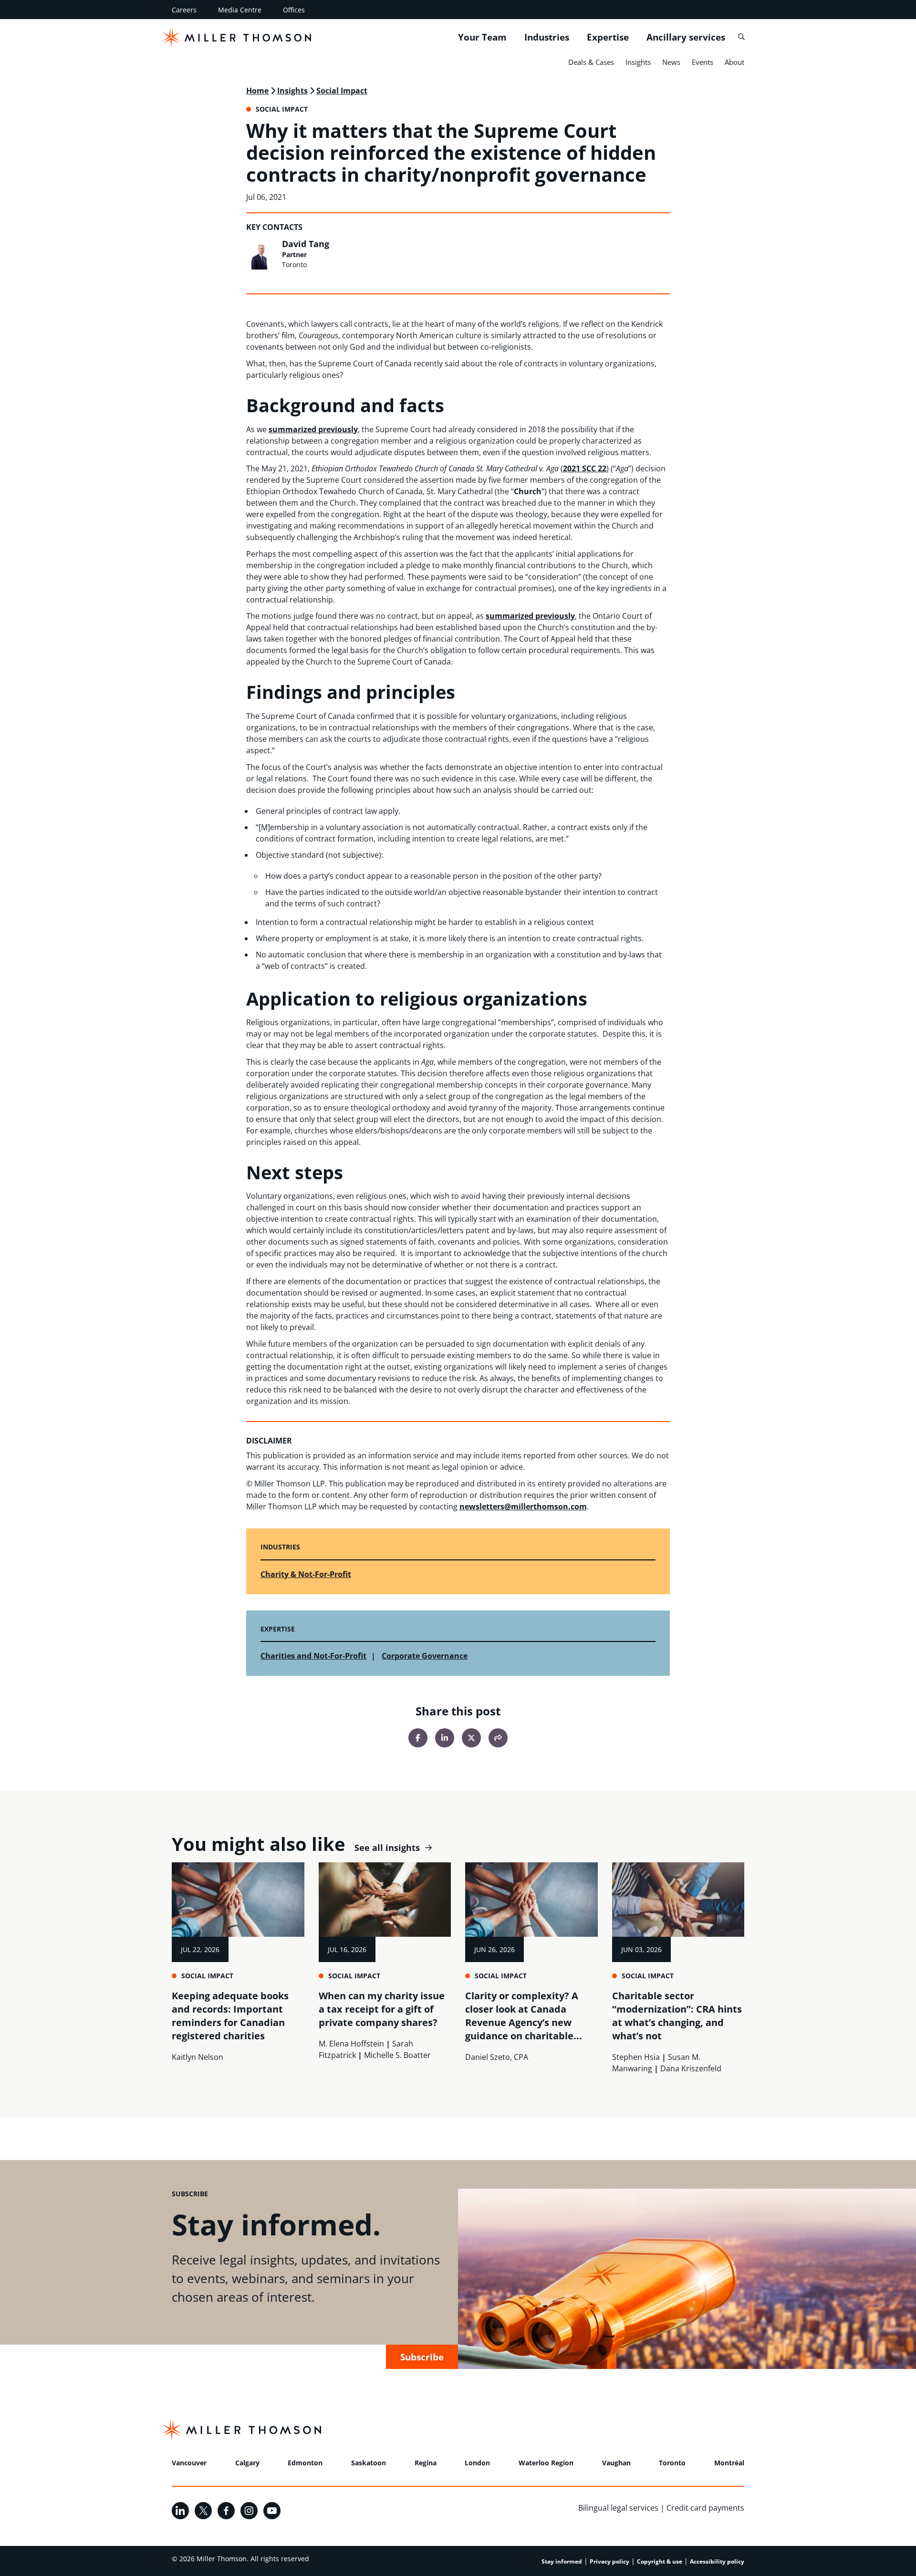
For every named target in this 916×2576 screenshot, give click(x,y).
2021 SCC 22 (585, 468)
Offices (294, 10)
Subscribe (422, 2357)
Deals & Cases (591, 62)
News (671, 62)
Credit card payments (705, 2508)
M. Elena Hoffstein (351, 2044)
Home (257, 91)
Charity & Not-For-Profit (306, 1574)
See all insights (387, 1848)
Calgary (247, 2463)
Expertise (608, 37)
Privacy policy (609, 2561)
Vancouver (189, 2463)
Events (703, 62)
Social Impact (342, 91)
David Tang (306, 244)
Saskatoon (369, 2463)
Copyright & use (660, 2561)
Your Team (482, 37)
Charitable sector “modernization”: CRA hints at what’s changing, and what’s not (677, 2016)
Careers (184, 10)
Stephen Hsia (636, 2057)
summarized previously (313, 429)
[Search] (741, 37)
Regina (426, 2463)
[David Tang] (261, 254)
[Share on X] (471, 1738)
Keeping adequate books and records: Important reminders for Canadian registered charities (230, 2016)
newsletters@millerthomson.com (523, 1506)
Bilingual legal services (618, 2508)
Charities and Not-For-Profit (313, 1656)
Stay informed (562, 2561)
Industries (547, 37)
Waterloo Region (546, 2463)
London (477, 2463)
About (734, 62)
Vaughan (616, 2463)
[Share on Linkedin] (445, 1738)
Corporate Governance (425, 1656)
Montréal (729, 2463)
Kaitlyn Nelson (198, 2057)
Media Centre (240, 10)
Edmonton (305, 2463)
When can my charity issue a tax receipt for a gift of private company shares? (382, 2009)
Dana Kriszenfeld (691, 2068)
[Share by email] (498, 1738)
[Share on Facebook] (418, 1738)
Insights (638, 62)
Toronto (672, 2463)
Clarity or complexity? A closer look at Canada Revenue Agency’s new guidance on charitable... (524, 2016)
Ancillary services (686, 37)
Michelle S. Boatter (397, 2055)
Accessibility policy (717, 2561)
